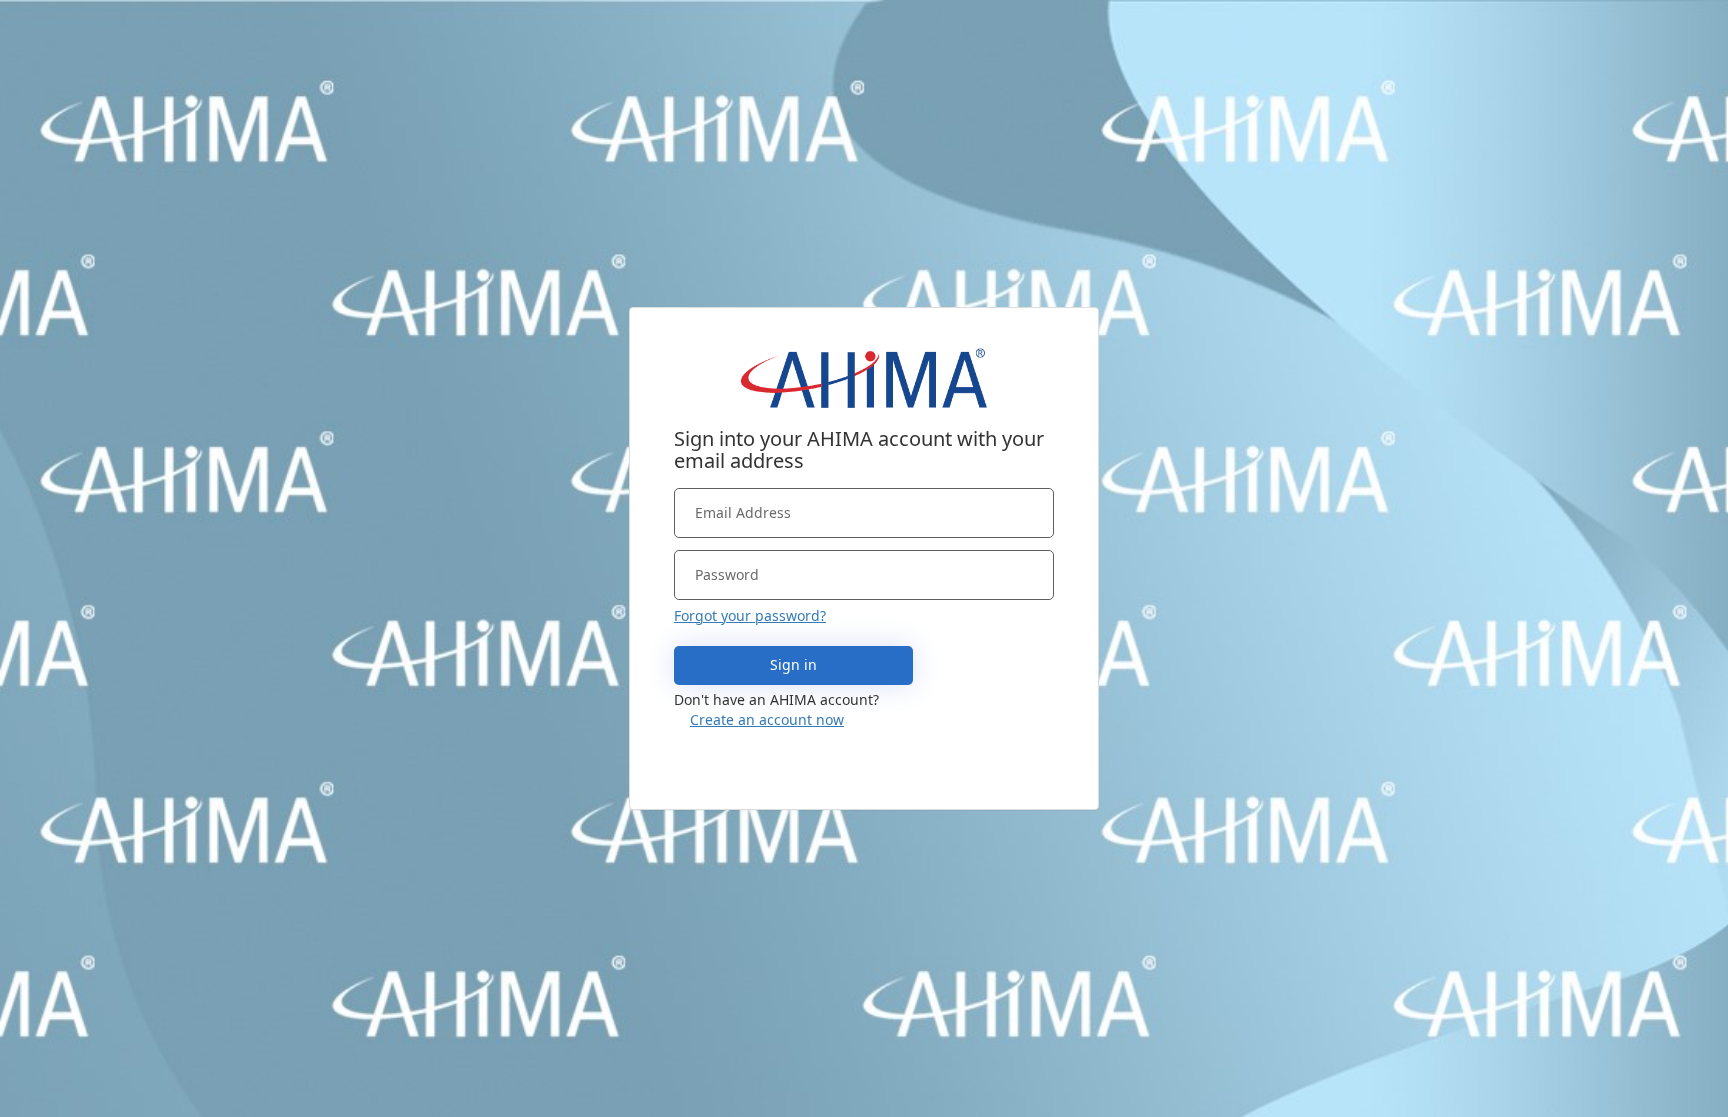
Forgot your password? (750, 615)
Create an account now (767, 719)
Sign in (793, 664)
